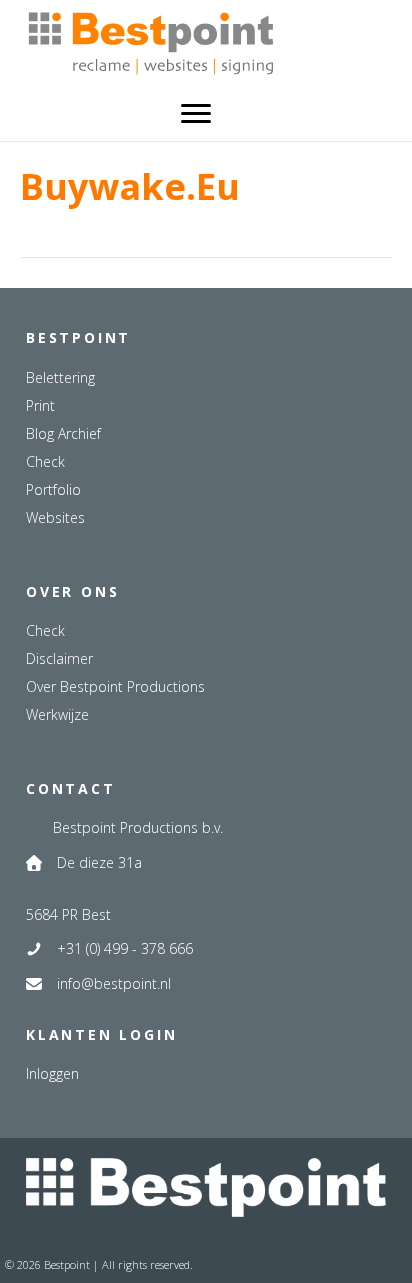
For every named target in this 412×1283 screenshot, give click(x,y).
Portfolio (53, 489)
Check (45, 461)
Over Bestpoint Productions (115, 686)
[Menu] (196, 114)
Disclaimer (59, 658)
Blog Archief (63, 433)
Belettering (60, 377)
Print (40, 405)
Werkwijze (57, 714)
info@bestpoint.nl (114, 983)
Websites (55, 517)
